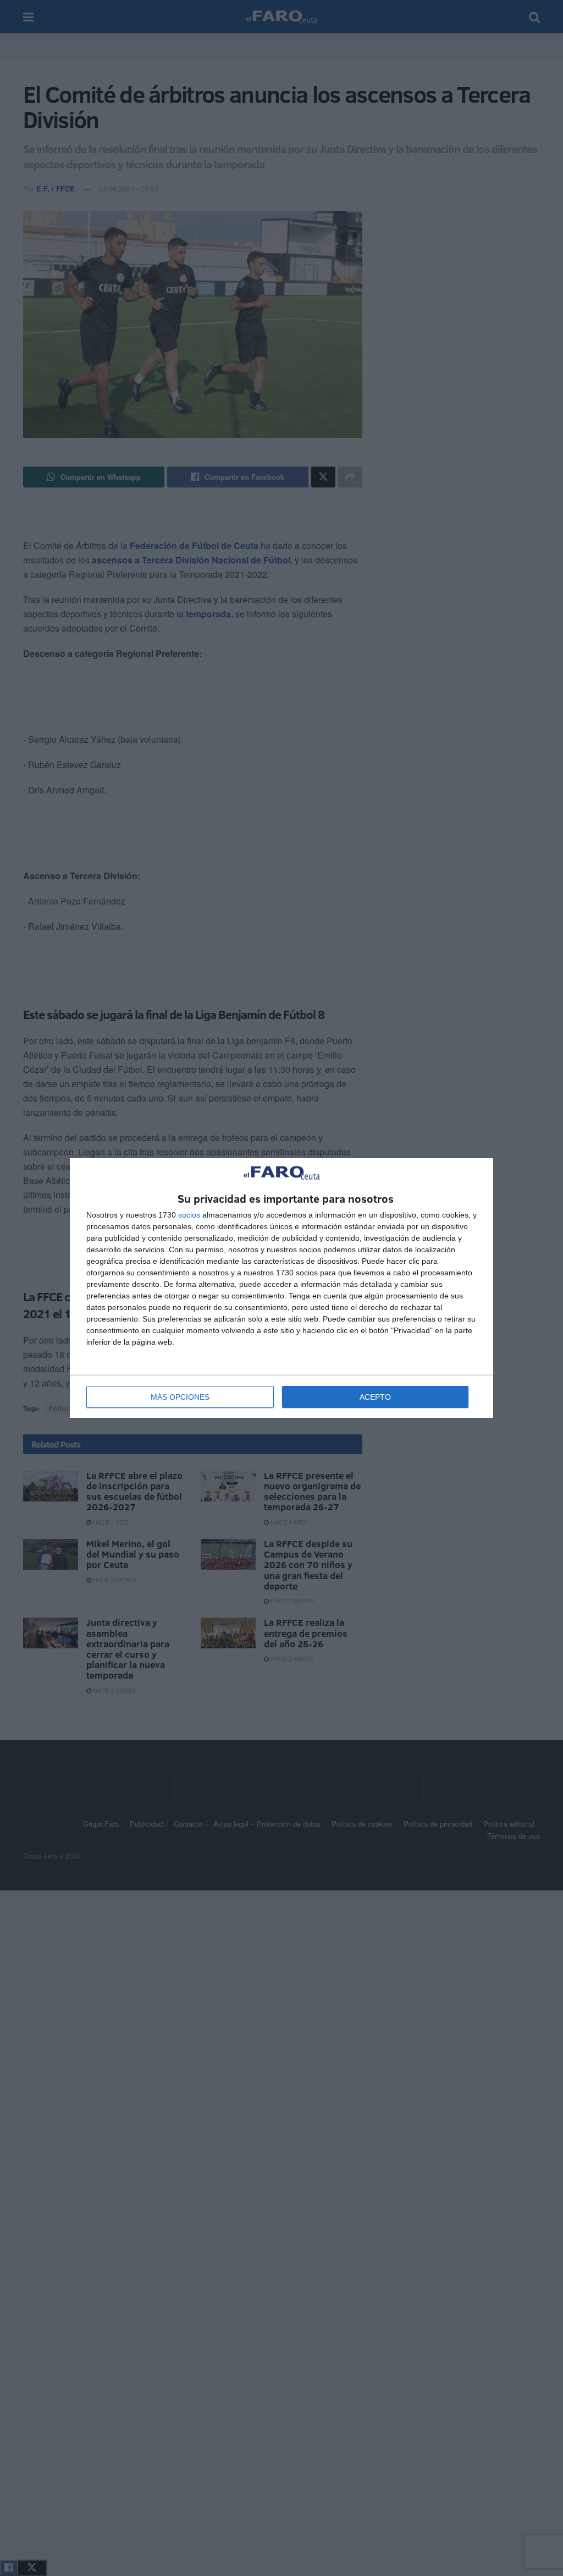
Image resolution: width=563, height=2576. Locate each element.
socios (189, 1215)
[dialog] (281, 1288)
